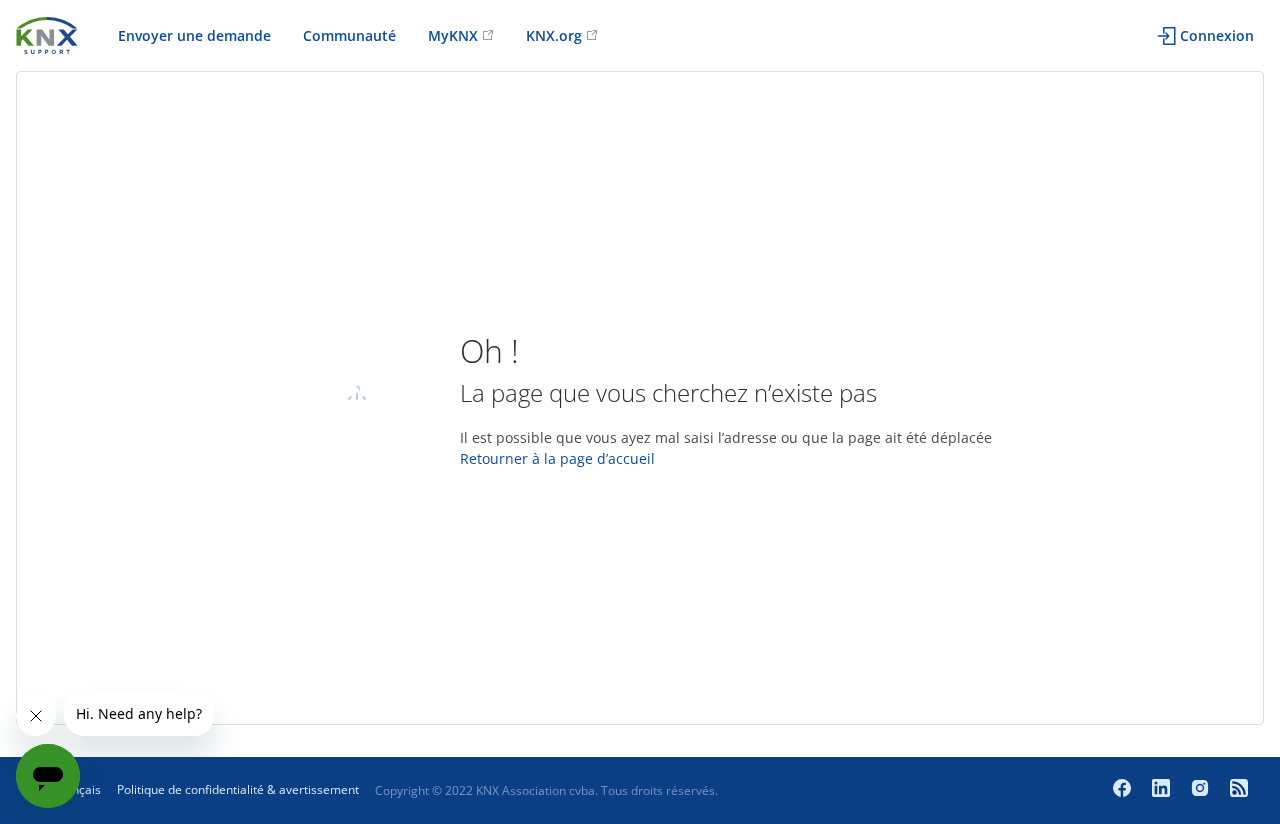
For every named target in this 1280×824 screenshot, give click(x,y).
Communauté (349, 35)
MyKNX (453, 35)
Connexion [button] (1217, 35)
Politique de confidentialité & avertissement (238, 789)
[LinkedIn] (1163, 790)
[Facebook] (1124, 790)
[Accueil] (47, 33)
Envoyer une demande (194, 35)
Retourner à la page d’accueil (557, 458)
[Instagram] (1202, 790)
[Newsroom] (1239, 790)
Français (77, 789)
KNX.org (554, 35)
